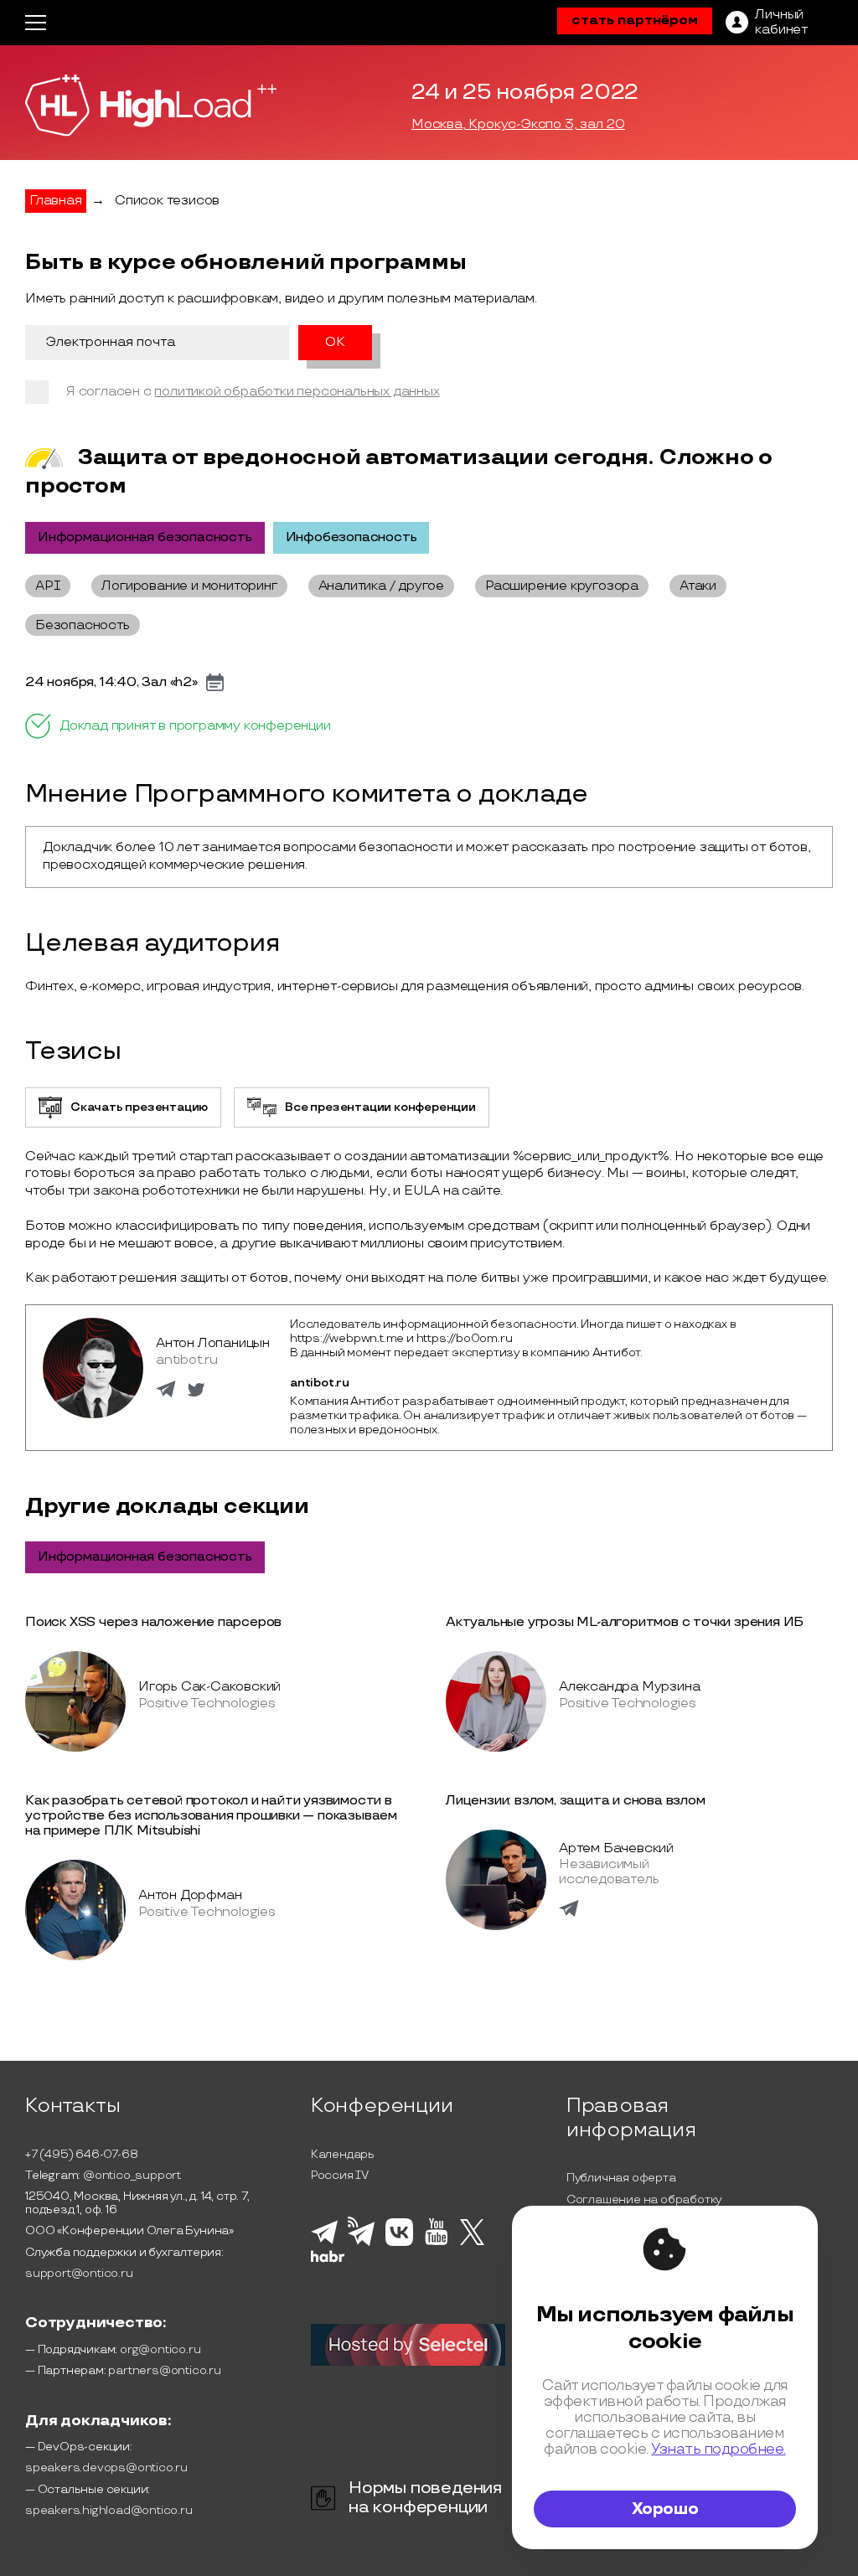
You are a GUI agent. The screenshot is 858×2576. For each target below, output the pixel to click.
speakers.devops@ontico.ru (106, 2468)
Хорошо (665, 2509)
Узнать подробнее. (718, 2450)
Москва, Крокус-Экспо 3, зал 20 (518, 125)
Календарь (343, 2154)
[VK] (399, 2243)
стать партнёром (635, 21)
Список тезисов (167, 201)
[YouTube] (436, 2243)
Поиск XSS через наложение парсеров (153, 1622)
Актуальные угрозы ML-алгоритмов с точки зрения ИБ (625, 1622)
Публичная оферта (621, 2178)
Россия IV (340, 2175)
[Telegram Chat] (324, 2242)
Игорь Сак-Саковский (209, 1687)
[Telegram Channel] (362, 2244)
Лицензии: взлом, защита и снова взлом (576, 1801)
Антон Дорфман (190, 1895)
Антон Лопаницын (213, 1343)
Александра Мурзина (629, 1687)
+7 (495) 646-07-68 (81, 2154)
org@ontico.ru (160, 2349)
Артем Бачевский (616, 1848)
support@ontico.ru (79, 2273)
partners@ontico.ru (164, 2370)
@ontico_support (132, 2175)
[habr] (328, 2260)
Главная (56, 201)
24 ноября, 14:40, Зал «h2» (111, 683)
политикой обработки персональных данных (297, 392)
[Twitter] (472, 2243)
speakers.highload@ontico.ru (109, 2510)
